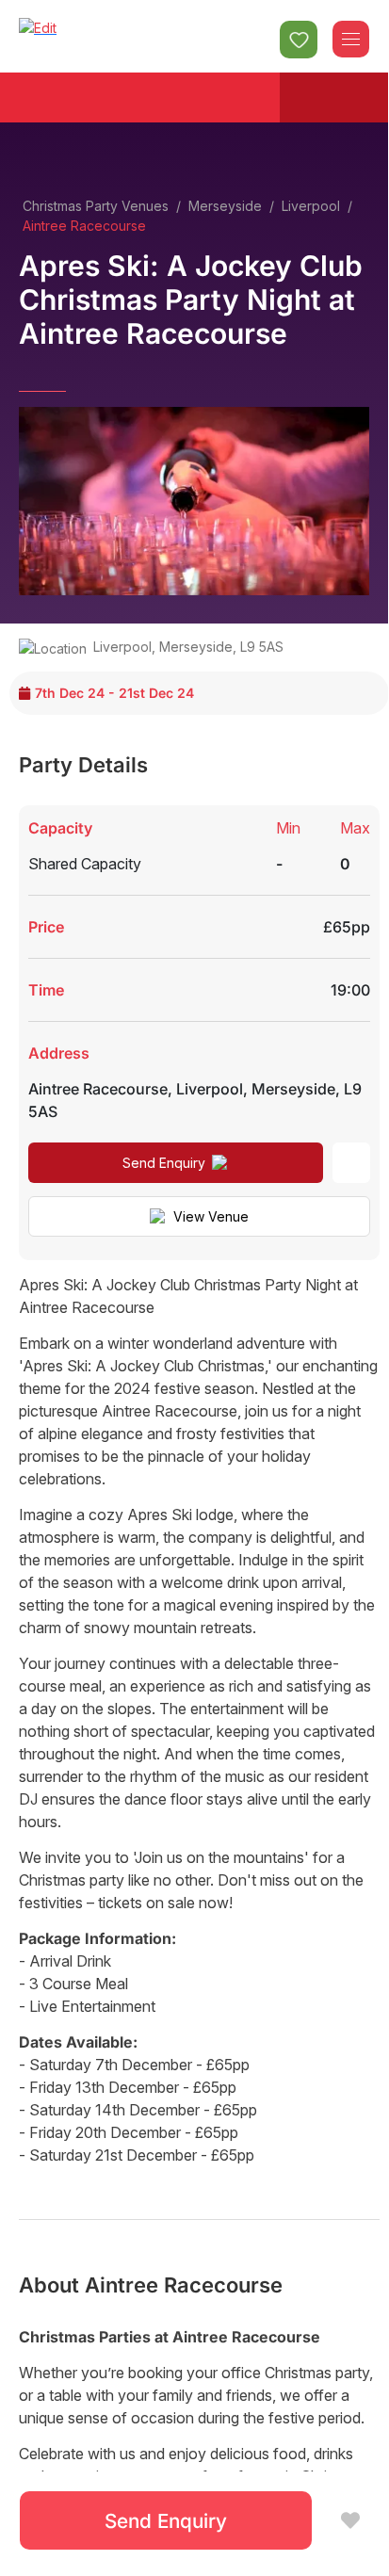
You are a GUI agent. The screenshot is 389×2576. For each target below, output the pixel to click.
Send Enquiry (164, 1163)
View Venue (211, 1216)
